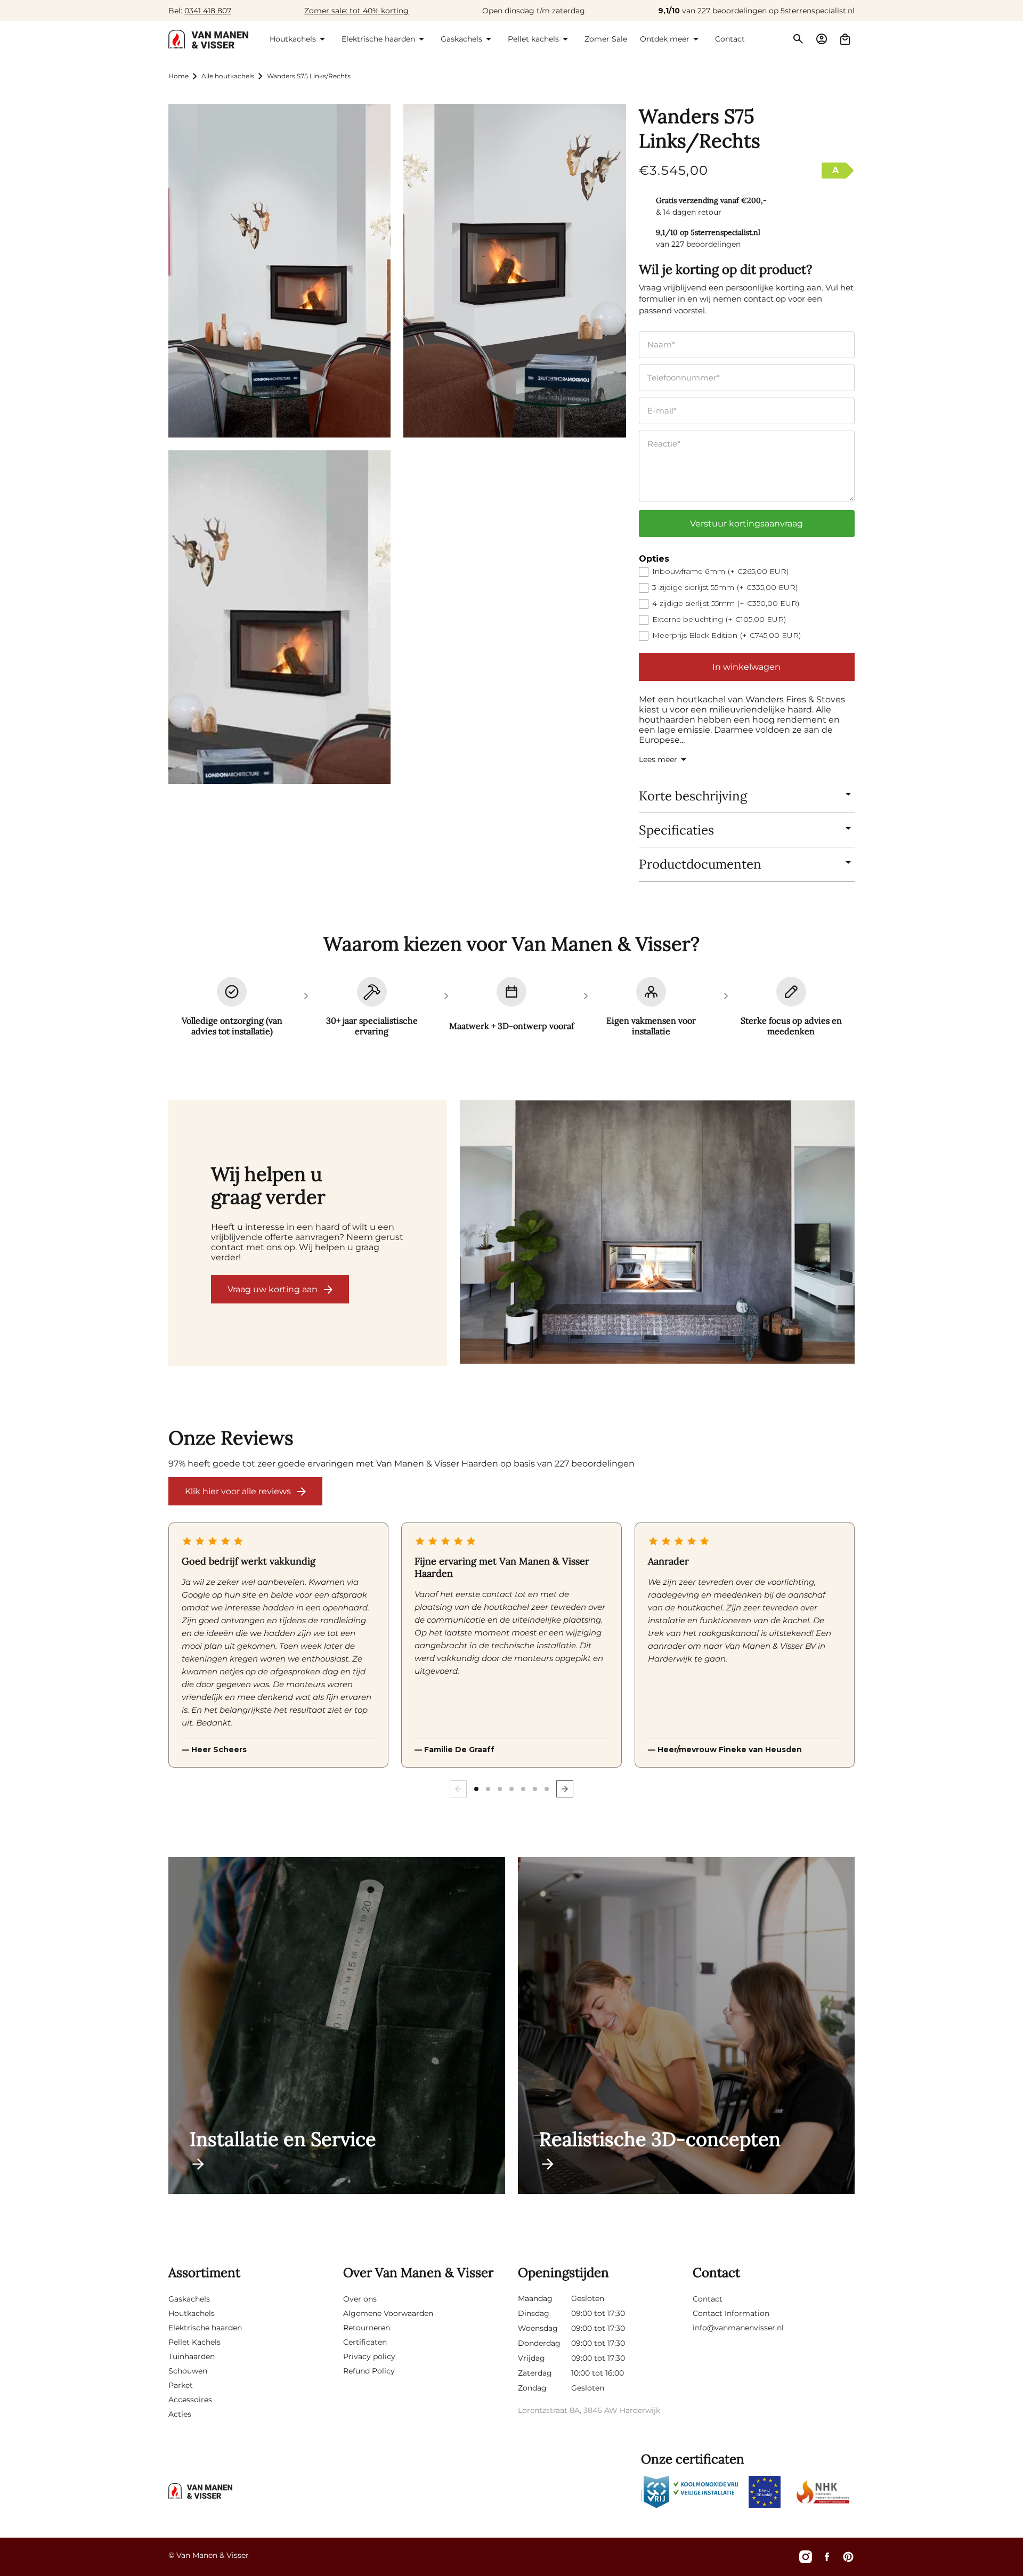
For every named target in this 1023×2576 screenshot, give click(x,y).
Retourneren (367, 2328)
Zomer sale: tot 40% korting (356, 11)
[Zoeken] (798, 39)
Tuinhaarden (192, 2356)
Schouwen (188, 2371)
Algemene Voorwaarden (388, 2313)
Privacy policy (369, 2356)
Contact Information (731, 2313)
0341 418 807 (208, 11)
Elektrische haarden (205, 2328)
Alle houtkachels (228, 76)
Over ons (360, 2299)
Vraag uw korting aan (273, 1289)
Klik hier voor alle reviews (238, 1491)
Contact (708, 2299)
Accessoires (190, 2400)
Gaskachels (189, 2299)
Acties (180, 2414)
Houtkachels (192, 2313)
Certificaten (365, 2342)
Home (178, 76)
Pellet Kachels (194, 2342)
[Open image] (657, 1233)
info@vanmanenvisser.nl (738, 2328)
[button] (299, 39)
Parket (181, 2385)
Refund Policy (369, 2371)
